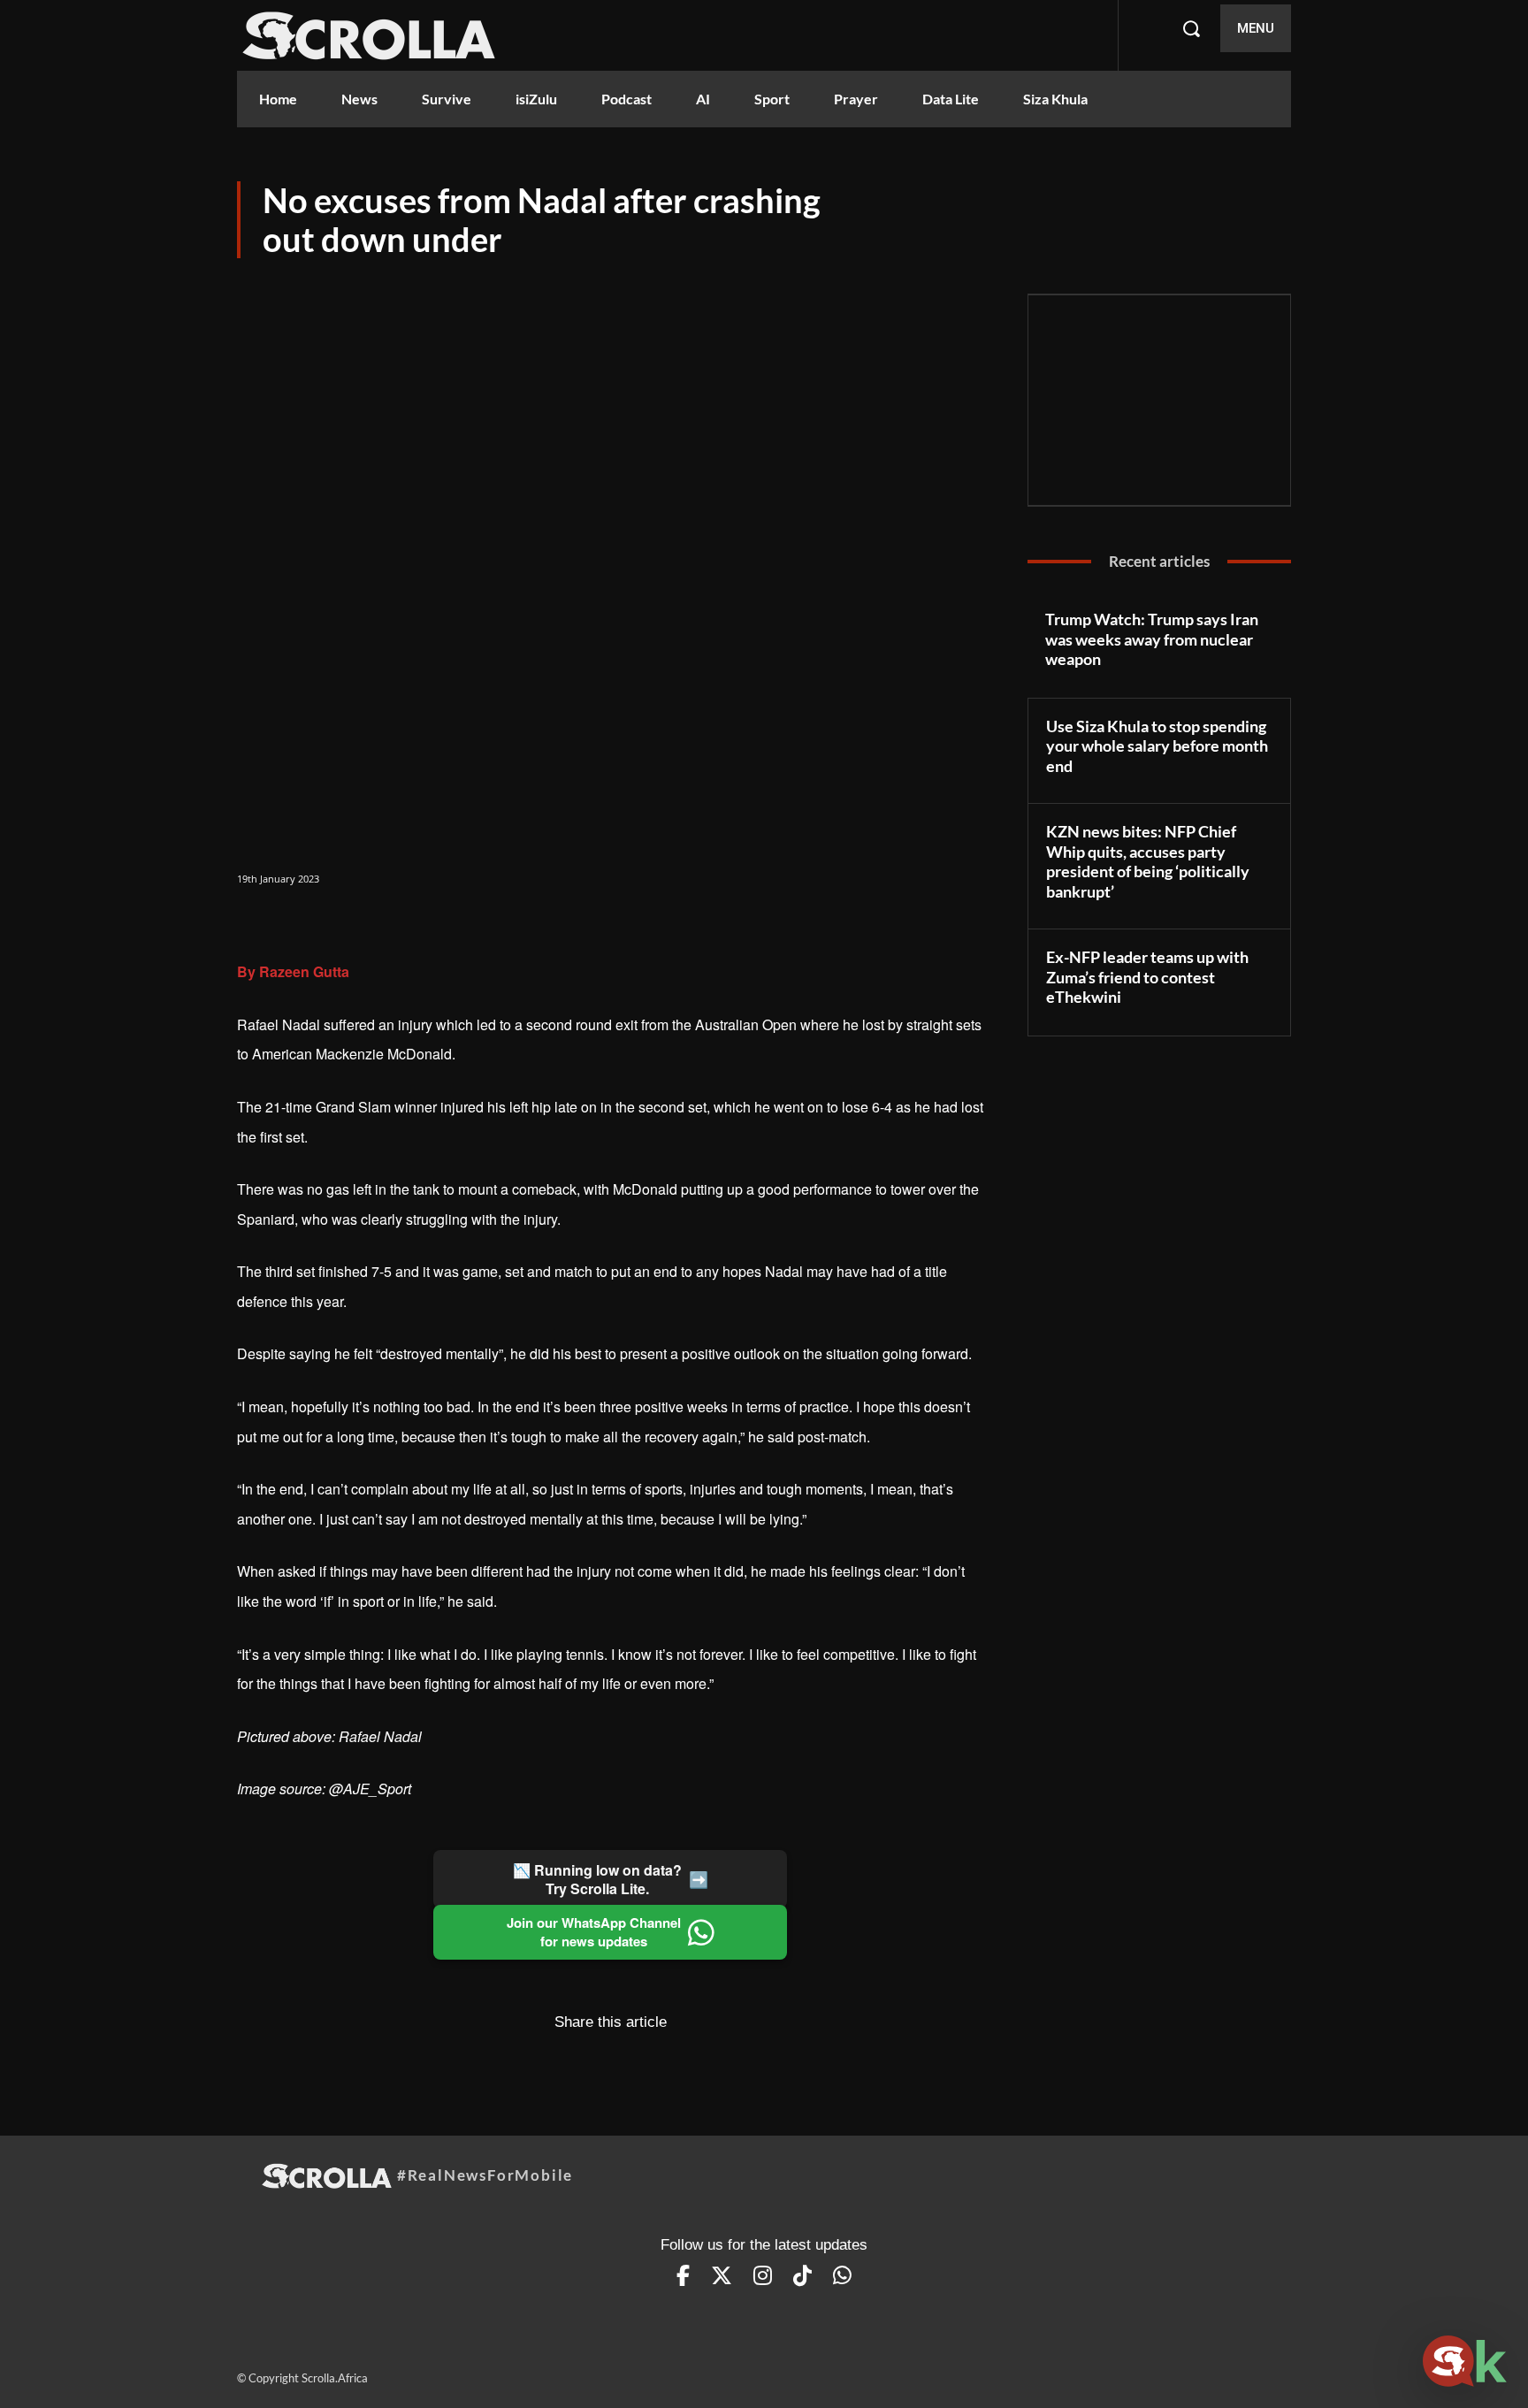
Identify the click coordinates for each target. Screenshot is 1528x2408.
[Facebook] (255, 924)
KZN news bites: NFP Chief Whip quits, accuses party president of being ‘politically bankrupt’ (1148, 861)
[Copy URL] (377, 924)
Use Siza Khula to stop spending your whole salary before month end (1157, 746)
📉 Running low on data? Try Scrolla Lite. (611, 1879)
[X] (295, 924)
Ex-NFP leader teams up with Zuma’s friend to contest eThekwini (1147, 977)
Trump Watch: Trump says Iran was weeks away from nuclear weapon (1152, 639)
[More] (418, 924)
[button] (1191, 28)
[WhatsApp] (336, 924)
